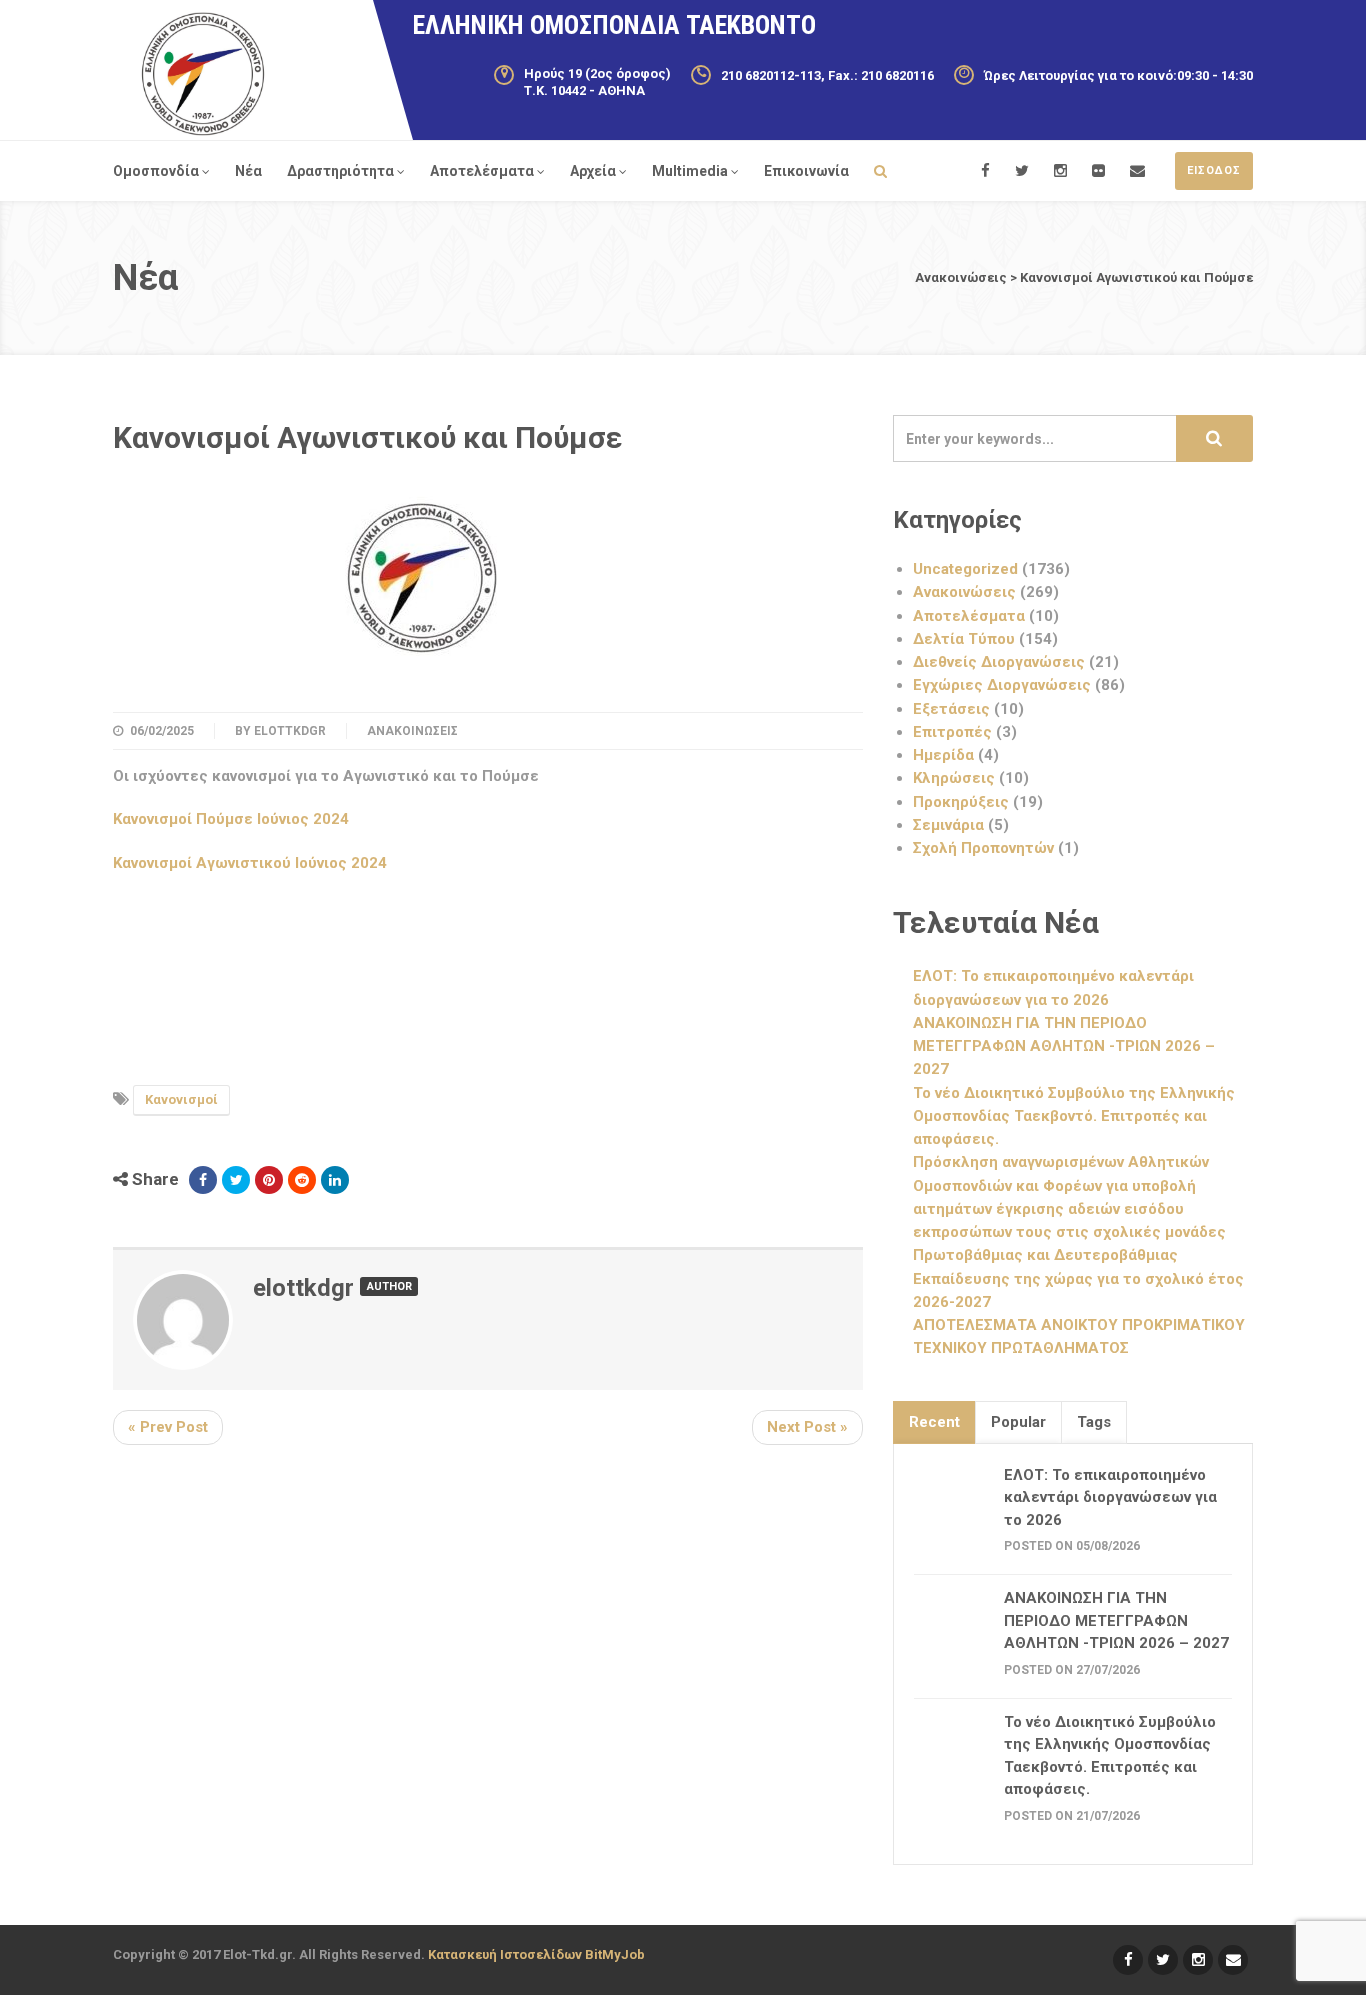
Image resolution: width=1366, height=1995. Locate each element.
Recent (934, 1422)
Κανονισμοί (181, 1099)
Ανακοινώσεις (412, 731)
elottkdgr (290, 731)
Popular (1018, 1422)
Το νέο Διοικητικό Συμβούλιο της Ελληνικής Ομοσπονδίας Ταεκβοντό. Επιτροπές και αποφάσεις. (1074, 1116)
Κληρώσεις (954, 778)
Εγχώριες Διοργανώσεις (1002, 685)
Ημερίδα (943, 755)
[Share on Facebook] (203, 1180)
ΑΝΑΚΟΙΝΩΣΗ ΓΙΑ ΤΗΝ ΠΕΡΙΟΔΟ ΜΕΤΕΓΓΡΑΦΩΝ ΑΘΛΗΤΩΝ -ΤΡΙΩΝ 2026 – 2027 (1064, 1046)
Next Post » (807, 1427)
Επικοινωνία (806, 171)
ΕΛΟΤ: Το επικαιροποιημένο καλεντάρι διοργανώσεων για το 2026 (1110, 1497)
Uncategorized (965, 569)
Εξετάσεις (951, 709)
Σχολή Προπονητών (983, 848)
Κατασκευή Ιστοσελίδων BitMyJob (536, 1954)
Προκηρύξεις (961, 802)
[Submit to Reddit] (302, 1180)
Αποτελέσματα (482, 171)
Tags (1094, 1422)
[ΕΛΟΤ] (203, 74)
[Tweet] (236, 1180)
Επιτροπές (952, 732)
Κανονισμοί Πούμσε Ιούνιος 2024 (231, 819)
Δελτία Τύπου (964, 639)
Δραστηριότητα (340, 171)
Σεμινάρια (948, 825)
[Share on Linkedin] (335, 1180)
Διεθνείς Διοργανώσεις (999, 662)
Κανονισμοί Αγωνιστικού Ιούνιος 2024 (250, 863)
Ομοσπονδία (156, 171)
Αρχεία (593, 171)
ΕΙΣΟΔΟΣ (1214, 170)
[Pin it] (269, 1180)
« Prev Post (168, 1427)
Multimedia (690, 171)
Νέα (248, 171)
